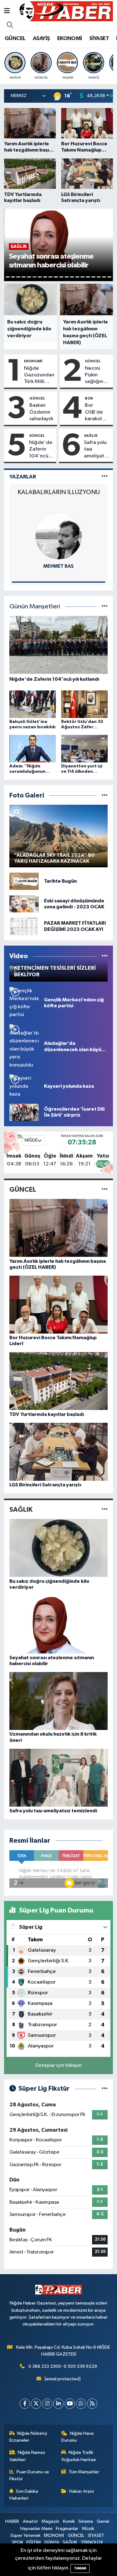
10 (56, 277)
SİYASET (99, 39)
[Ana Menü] (7, 11)
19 (104, 277)
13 (72, 277)
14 (77, 277)
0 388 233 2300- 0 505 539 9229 (63, 2366)
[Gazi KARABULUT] (59, 536)
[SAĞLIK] (105, 1509)
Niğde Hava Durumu (77, 2437)
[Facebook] (25, 2404)
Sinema (86, 2521)
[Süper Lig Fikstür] (105, 2089)
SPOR (17, 2542)
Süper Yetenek (25, 2535)
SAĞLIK (91, 436)
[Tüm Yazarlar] (105, 477)
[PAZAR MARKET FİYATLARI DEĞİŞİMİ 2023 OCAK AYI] (24, 926)
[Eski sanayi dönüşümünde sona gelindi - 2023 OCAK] (24, 904)
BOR (89, 398)
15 (83, 277)
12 (67, 277)
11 (61, 277)
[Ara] (10, 25)
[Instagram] (47, 2404)
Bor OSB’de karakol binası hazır (94, 412)
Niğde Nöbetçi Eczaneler (28, 2437)
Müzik (88, 2529)
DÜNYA (52, 2542)
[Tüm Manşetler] (105, 607)
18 (99, 277)
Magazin (50, 2521)
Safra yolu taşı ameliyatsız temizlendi (97, 450)
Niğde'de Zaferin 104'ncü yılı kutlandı (41, 450)
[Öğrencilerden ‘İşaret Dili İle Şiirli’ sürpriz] (24, 1112)
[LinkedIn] (58, 2404)
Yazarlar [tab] (23, 477)
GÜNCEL (15, 39)
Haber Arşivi (82, 2491)
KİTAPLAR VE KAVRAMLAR (59, 492)
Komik (69, 2521)
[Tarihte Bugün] (24, 881)
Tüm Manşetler (84, 2472)
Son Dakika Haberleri (24, 2495)
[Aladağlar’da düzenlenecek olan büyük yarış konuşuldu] (24, 1047)
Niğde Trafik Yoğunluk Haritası (79, 2456)
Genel (103, 2521)
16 (88, 277)
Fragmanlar (67, 2529)
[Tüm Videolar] (105, 956)
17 (93, 277)
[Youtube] (70, 2404)
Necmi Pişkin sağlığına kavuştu (95, 375)
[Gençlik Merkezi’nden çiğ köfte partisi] (24, 1003)
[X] (36, 2404)
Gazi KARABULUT (58, 566)
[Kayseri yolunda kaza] (24, 1086)
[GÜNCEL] (105, 1190)
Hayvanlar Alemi (36, 2529)
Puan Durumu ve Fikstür (29, 2475)
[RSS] (92, 2404)
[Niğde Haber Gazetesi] (66, 11)
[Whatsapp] (81, 2404)
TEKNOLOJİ (92, 2542)
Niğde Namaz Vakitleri (27, 2456)
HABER (12, 2521)
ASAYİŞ (41, 39)
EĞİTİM (34, 2542)
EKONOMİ (70, 39)
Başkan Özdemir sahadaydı (41, 412)
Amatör (30, 2521)
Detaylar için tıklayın (58, 2065)
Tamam (80, 2568)
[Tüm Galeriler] (105, 795)
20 (109, 277)
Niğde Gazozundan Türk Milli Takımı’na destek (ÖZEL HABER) (39, 375)
